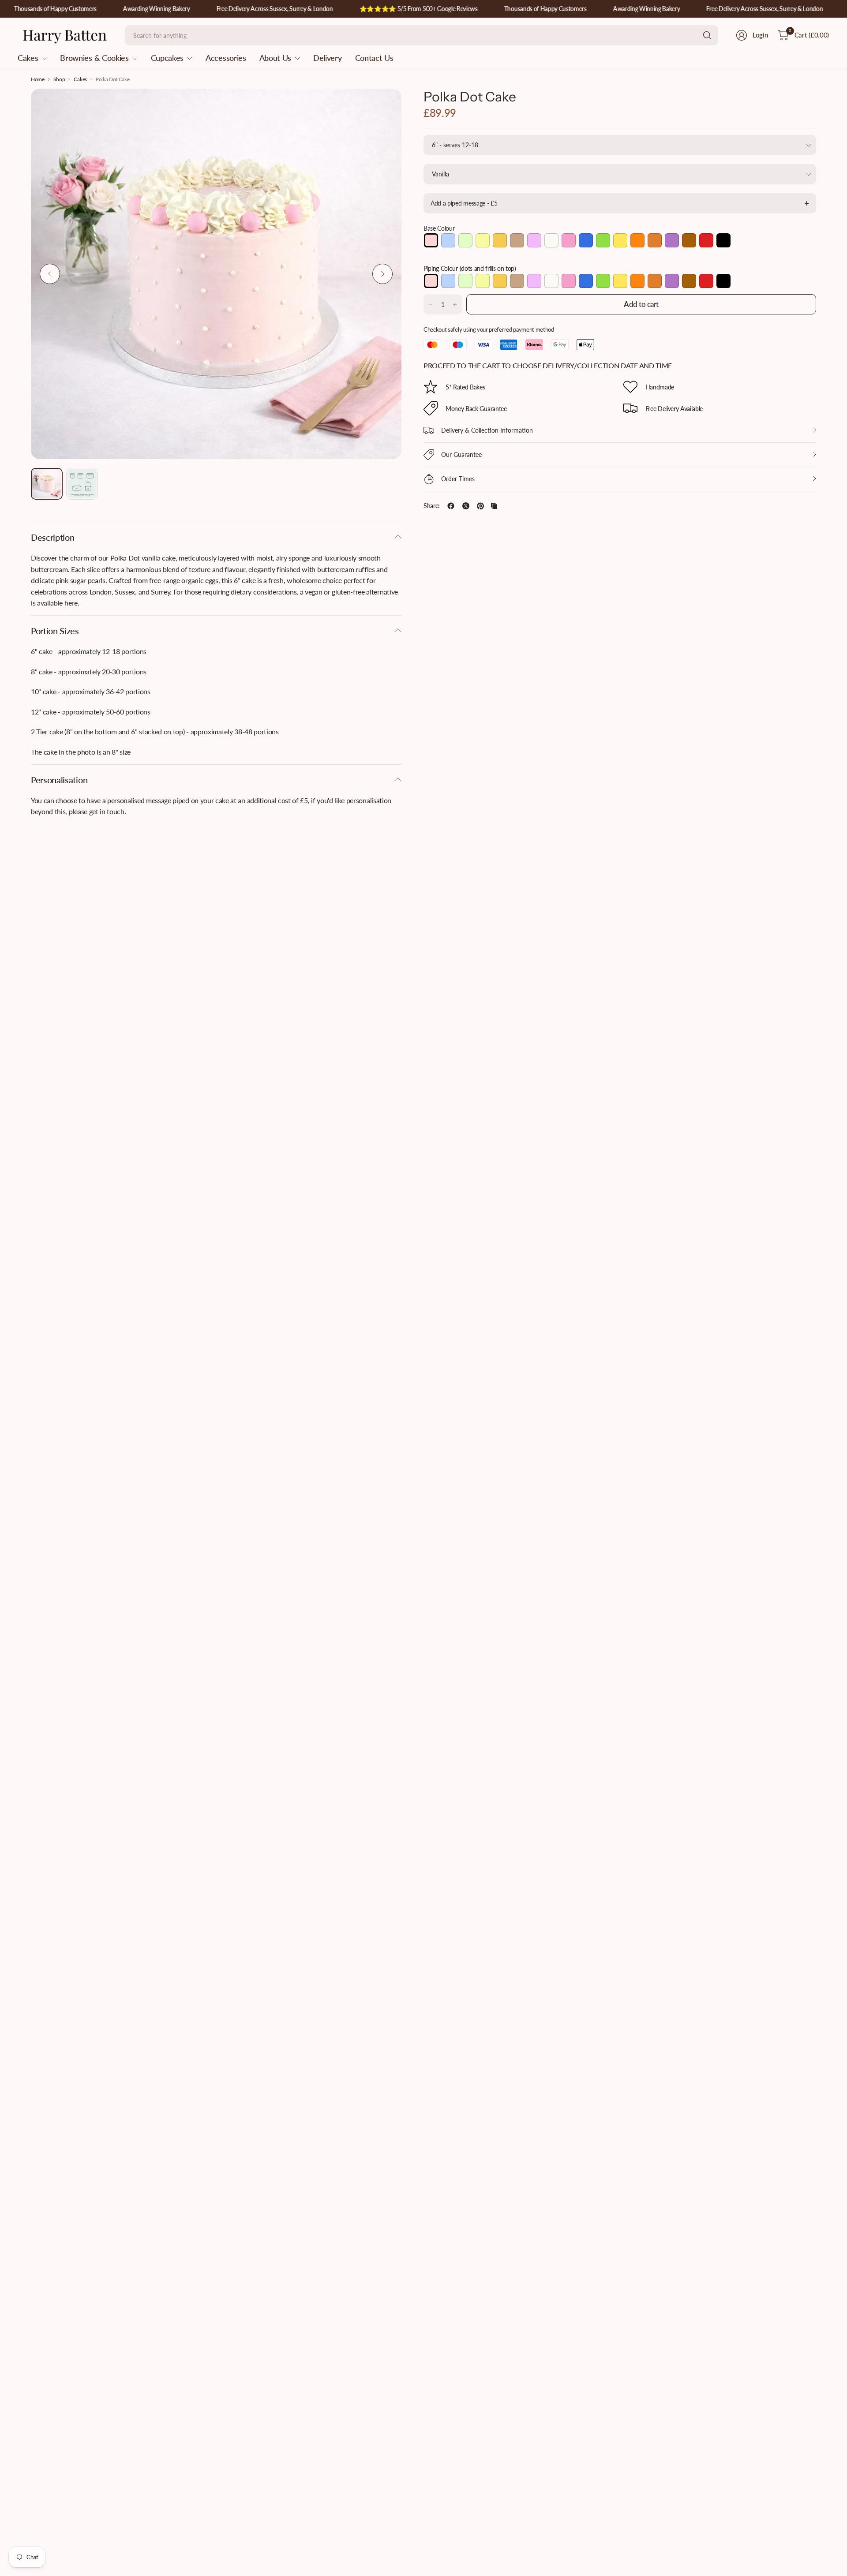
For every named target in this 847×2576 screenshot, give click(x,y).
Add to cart (641, 304)
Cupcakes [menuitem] (167, 58)
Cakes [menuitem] (28, 58)
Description (52, 537)
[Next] (382, 274)
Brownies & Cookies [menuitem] (94, 58)
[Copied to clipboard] (494, 506)
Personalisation (59, 780)
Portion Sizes (55, 631)
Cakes (80, 79)
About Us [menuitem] (275, 58)
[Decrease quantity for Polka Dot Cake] (431, 305)
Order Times (458, 479)
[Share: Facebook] (451, 506)
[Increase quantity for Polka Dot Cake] (455, 305)
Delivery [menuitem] (327, 58)
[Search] (707, 35)
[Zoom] (385, 105)
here (71, 603)
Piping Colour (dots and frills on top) (470, 269)
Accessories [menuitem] (226, 58)
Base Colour (439, 228)
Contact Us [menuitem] (374, 58)
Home (38, 79)
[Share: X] (466, 506)
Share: (432, 506)
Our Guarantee (461, 454)
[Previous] (50, 274)
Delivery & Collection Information (487, 430)
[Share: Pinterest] (480, 506)
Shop (59, 79)
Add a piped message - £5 (464, 203)
